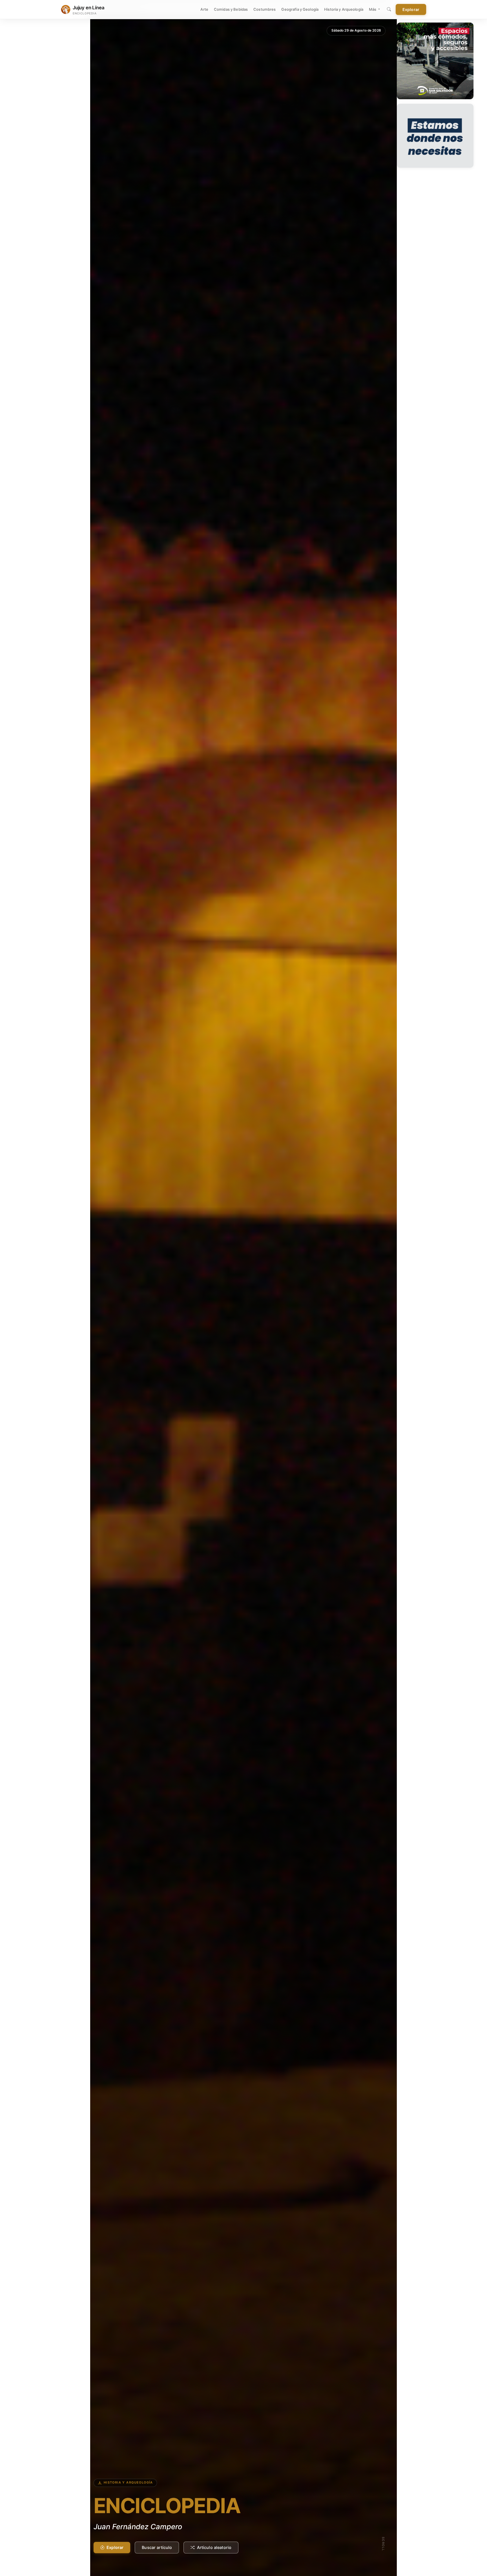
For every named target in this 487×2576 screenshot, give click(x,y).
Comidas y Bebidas (231, 9)
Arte (204, 9)
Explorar (411, 9)
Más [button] (373, 9)
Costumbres (264, 9)
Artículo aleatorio (214, 2547)
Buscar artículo (157, 2547)
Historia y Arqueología (344, 9)
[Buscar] (389, 10)
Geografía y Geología (300, 9)
